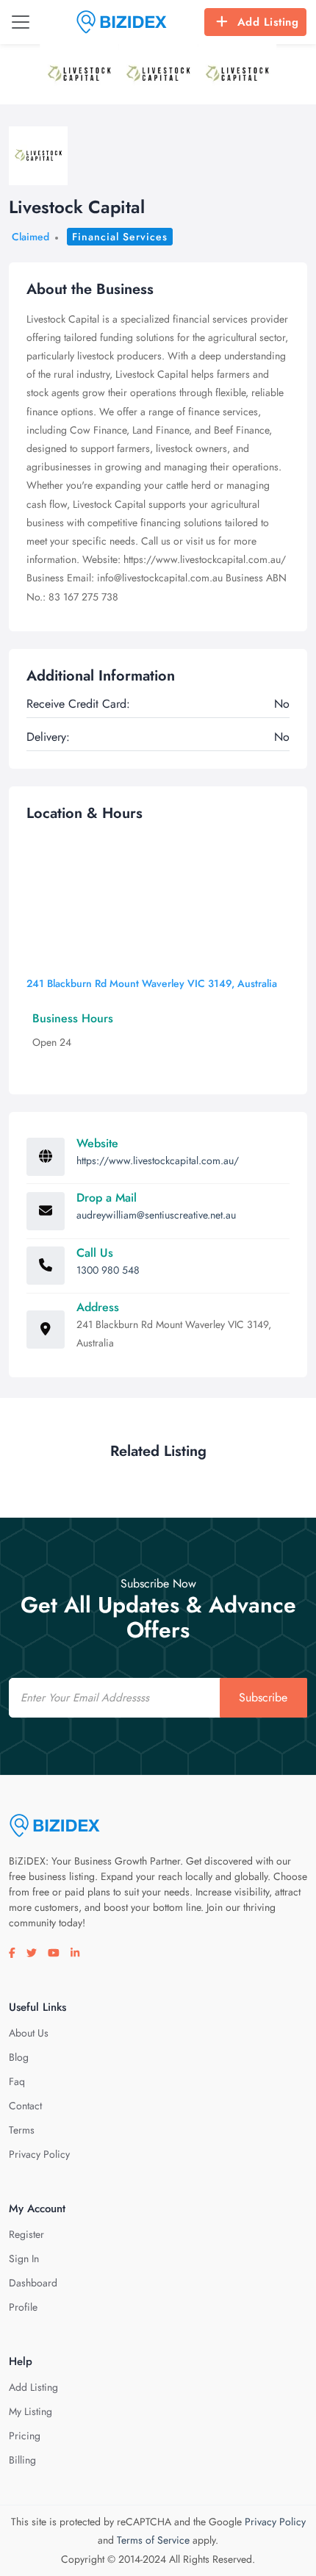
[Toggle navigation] (21, 22)
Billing (22, 2460)
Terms (22, 2130)
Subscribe (263, 1697)
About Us (29, 2033)
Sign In (24, 2259)
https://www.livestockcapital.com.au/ (158, 1160)
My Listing (30, 2411)
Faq (17, 2081)
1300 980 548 (108, 1270)
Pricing (25, 2436)
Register (26, 2234)
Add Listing (268, 22)
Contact (25, 2106)
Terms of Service (153, 2540)
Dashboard (33, 2283)
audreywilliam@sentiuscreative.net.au (156, 1215)
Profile (23, 2307)
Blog (19, 2057)
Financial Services (120, 237)
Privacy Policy (39, 2154)
